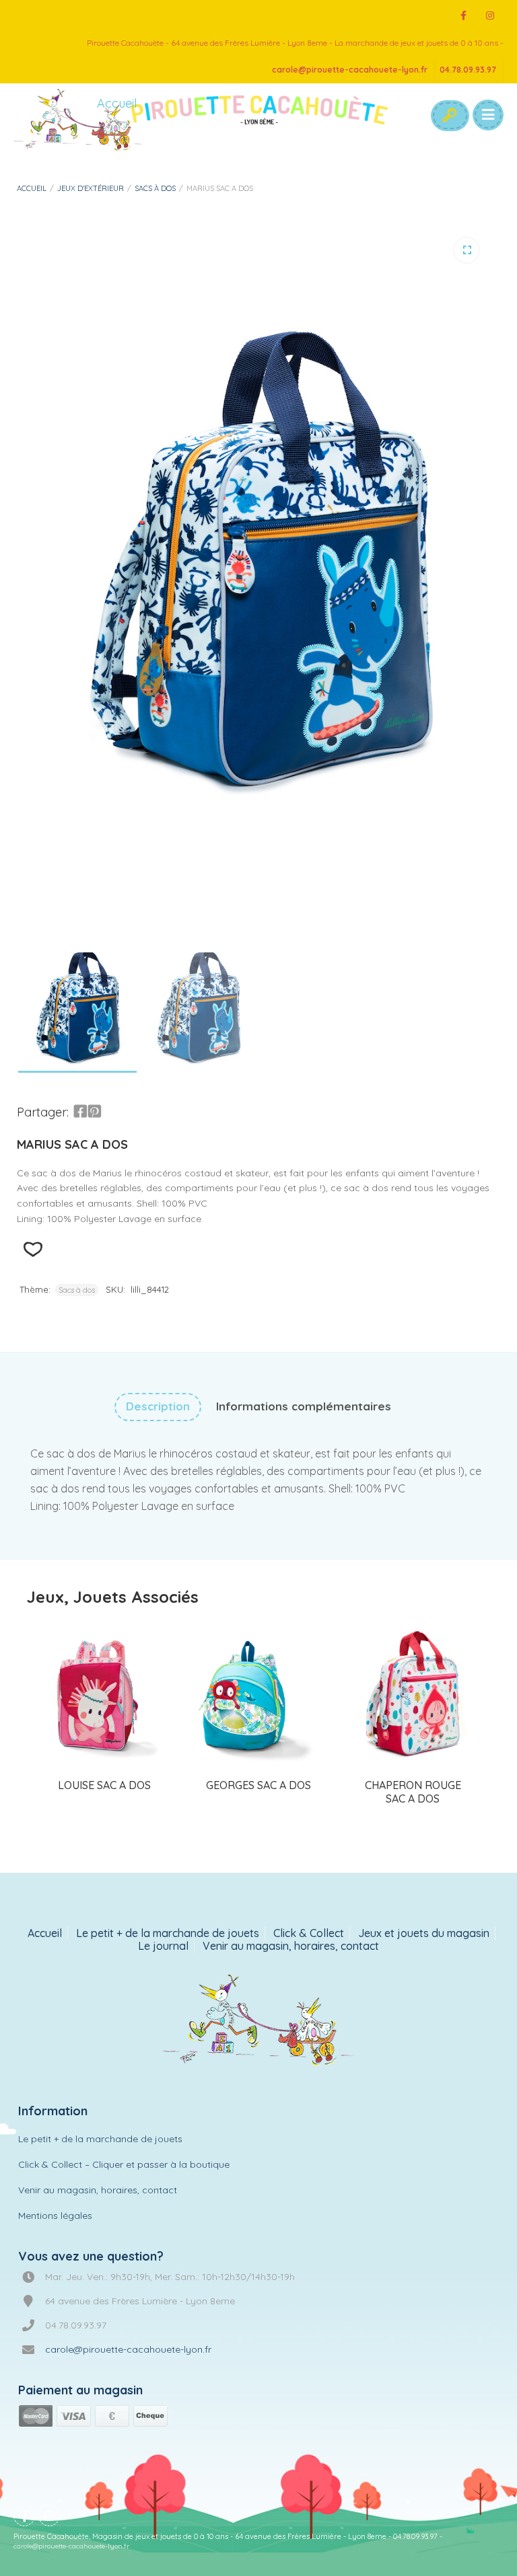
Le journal (163, 1946)
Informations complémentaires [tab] (304, 1406)
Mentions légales (55, 2215)
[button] (467, 250)
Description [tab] (158, 1406)
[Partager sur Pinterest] (94, 1112)
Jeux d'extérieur (91, 188)
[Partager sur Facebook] (80, 1112)
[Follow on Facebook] (463, 16)
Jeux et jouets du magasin (424, 1933)
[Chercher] (449, 116)
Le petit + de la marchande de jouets (168, 1933)
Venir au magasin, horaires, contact (291, 1946)
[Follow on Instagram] (490, 16)
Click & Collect (309, 1933)
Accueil (32, 188)
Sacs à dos (155, 188)
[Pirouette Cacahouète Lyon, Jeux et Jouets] (259, 2021)
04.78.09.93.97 (468, 70)
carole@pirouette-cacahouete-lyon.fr (350, 70)
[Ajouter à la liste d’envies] (33, 1249)
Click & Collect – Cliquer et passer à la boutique (124, 2164)
